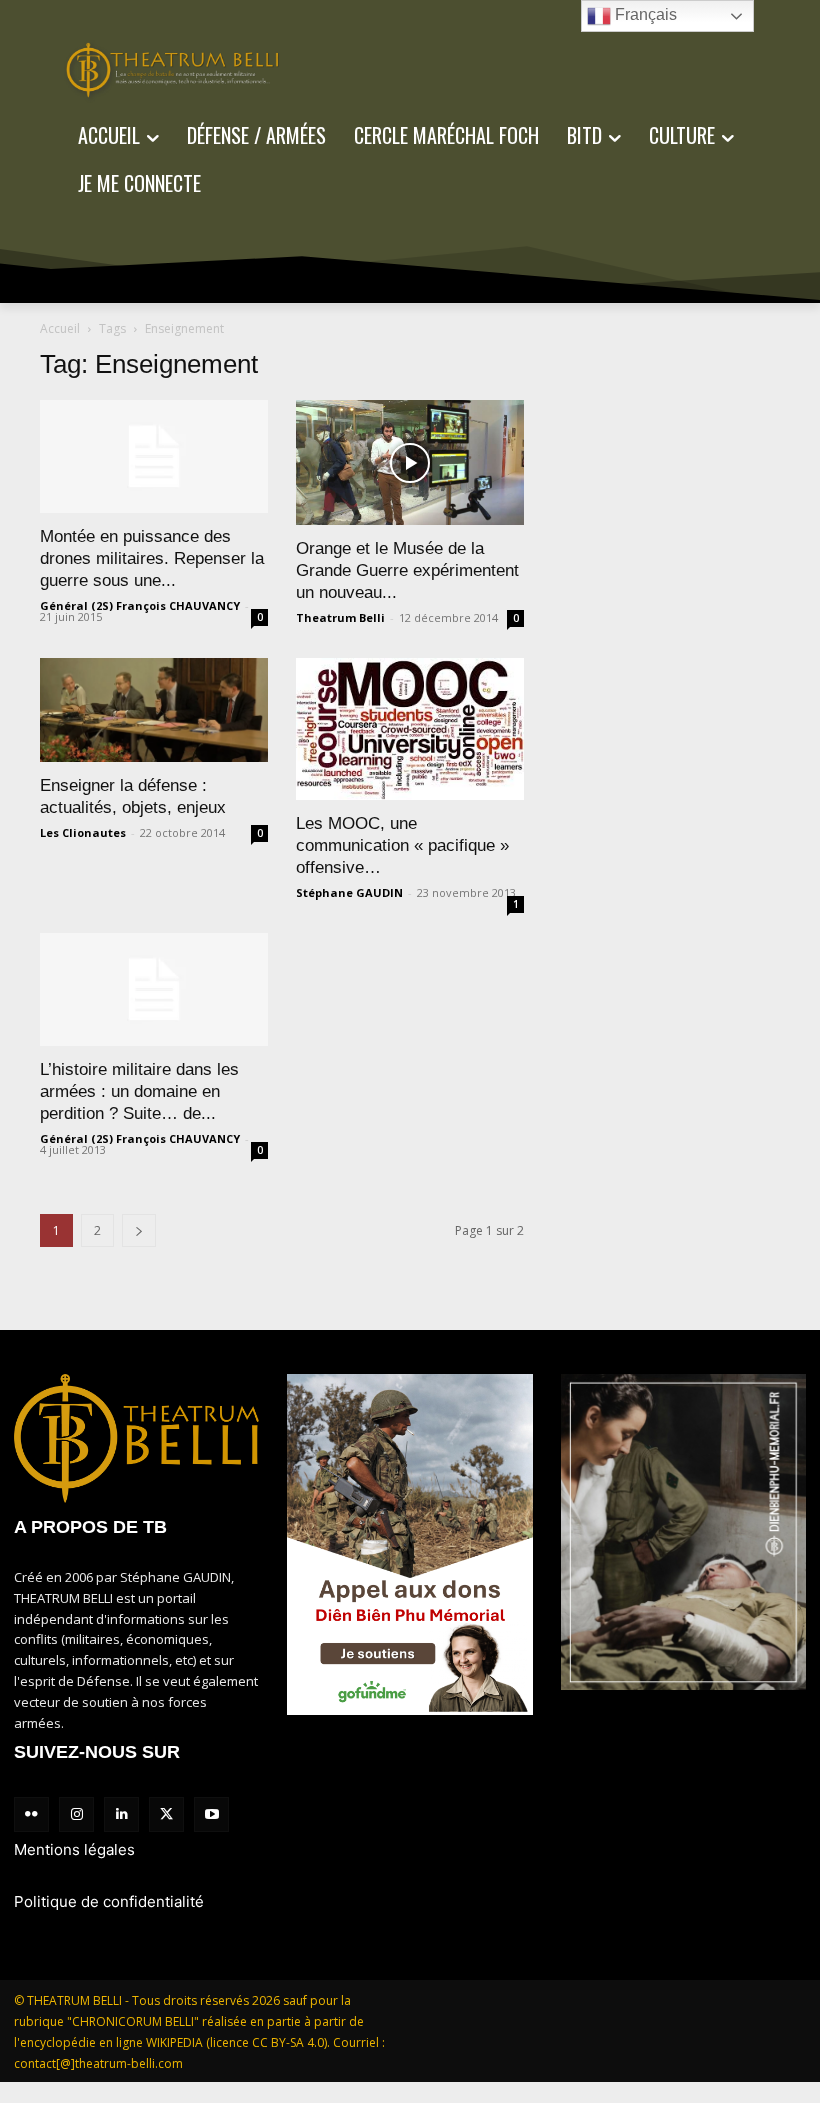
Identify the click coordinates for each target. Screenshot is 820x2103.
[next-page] (139, 1230)
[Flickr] (31, 1814)
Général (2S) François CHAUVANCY (140, 605)
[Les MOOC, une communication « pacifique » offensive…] (410, 729)
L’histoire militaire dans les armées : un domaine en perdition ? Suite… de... (139, 1091)
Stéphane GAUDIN (349, 892)
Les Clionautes (83, 832)
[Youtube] (211, 1814)
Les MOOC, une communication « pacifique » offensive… (402, 845)
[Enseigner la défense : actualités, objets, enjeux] (154, 710)
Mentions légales (74, 1849)
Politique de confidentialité (109, 1901)
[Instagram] (76, 1814)
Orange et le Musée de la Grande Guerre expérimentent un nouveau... (407, 570)
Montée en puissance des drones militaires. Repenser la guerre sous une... (152, 558)
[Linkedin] (121, 1814)
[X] (166, 1814)
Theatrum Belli (340, 617)
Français (644, 14)
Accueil (60, 328)
